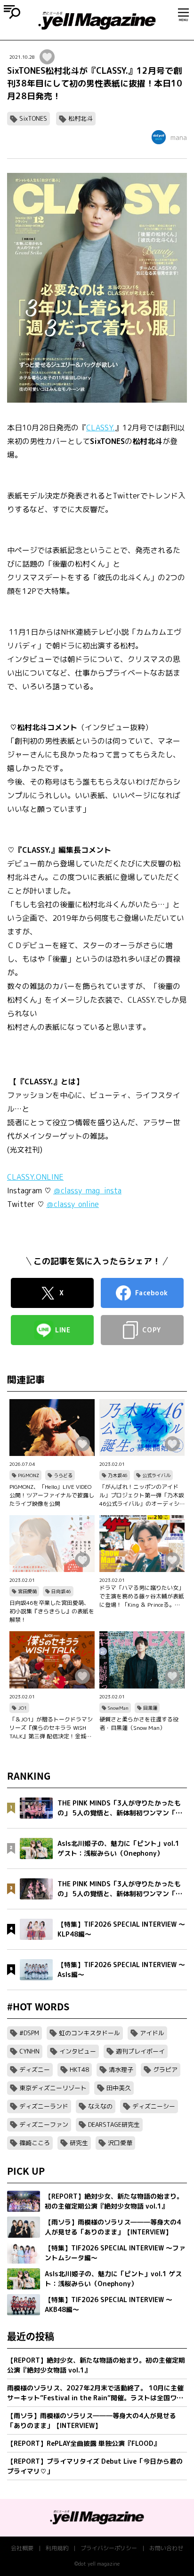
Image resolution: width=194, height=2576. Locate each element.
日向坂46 (61, 1591)
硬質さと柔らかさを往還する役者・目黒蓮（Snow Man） (139, 1724)
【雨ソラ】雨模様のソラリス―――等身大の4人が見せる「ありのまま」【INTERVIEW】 (92, 2420)
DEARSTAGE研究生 (114, 2125)
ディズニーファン (44, 2125)
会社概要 (22, 2548)
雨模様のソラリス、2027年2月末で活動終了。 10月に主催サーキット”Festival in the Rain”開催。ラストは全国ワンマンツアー (95, 2393)
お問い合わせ (166, 2548)
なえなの (100, 2106)
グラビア (165, 2070)
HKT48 (79, 2070)
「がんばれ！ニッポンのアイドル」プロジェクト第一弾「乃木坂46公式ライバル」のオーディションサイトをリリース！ (142, 1495)
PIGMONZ (28, 1475)
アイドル (152, 2033)
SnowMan (118, 1708)
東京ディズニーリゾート (53, 2088)
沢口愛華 (120, 2143)
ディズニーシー (154, 2106)
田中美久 (119, 2088)
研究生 (79, 2143)
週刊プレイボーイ (140, 2051)
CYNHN (29, 2051)
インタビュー (78, 2051)
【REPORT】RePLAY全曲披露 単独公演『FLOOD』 (84, 2443)
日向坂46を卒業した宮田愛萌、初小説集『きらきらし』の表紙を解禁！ (52, 1611)
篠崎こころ (35, 2143)
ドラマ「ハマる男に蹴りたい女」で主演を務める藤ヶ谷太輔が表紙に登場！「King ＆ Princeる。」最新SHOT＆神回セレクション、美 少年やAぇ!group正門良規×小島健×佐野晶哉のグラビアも (142, 1596)
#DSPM (29, 2033)
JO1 (22, 1708)
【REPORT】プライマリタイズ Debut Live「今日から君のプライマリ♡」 (95, 2466)
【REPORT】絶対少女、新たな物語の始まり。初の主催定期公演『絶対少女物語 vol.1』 (96, 2365)
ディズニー (35, 2070)
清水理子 (121, 2070)
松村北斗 (81, 118)
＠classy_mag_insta (87, 1191)
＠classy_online (73, 1204)
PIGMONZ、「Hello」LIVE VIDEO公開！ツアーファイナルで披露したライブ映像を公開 (52, 1495)
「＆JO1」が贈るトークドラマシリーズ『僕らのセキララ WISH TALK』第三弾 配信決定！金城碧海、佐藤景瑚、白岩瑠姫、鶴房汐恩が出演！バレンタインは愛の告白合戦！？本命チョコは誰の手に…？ (52, 1728)
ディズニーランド (44, 2106)
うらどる (63, 1475)
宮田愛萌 (27, 1591)
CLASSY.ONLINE (35, 1177)
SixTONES (33, 118)
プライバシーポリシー (109, 2548)
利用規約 (57, 2548)
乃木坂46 (118, 1475)
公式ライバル (156, 1475)
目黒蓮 (150, 1708)
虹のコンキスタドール (89, 2033)
